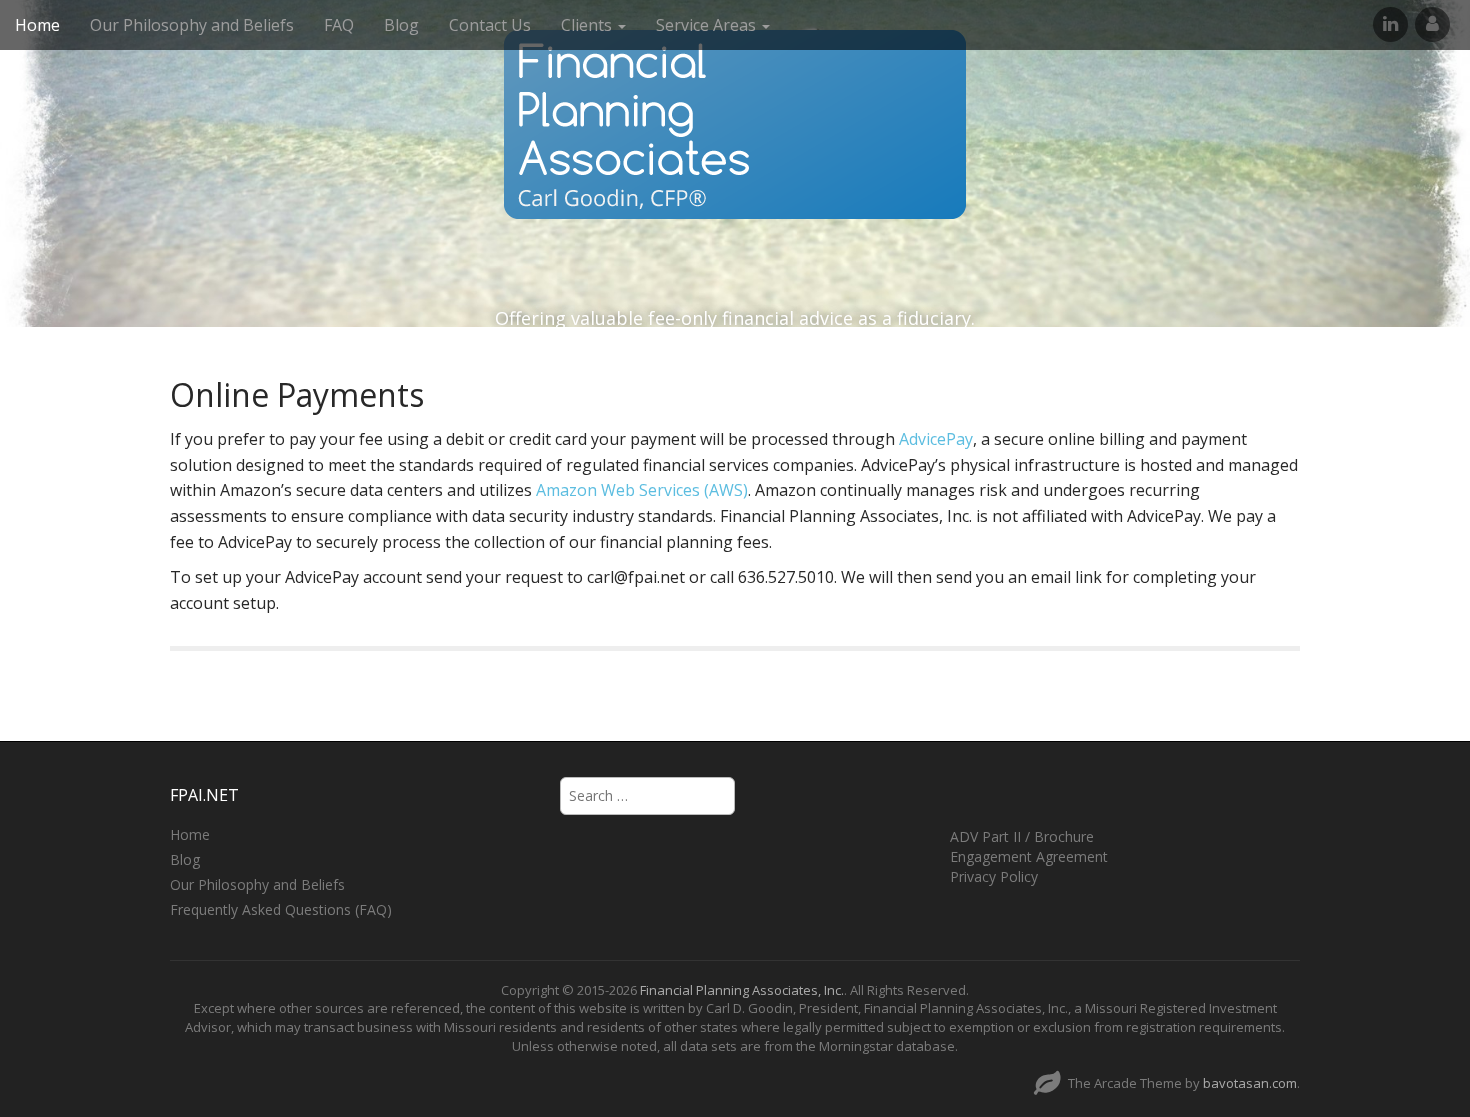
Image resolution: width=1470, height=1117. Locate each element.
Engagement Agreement (1029, 856)
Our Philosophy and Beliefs (192, 25)
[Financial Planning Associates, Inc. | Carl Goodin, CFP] (735, 124)
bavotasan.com (1250, 1083)
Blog (401, 25)
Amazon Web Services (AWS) (642, 490)
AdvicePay (936, 439)
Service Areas (708, 25)
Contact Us (490, 25)
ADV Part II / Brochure (1022, 836)
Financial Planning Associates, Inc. (742, 990)
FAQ (339, 25)
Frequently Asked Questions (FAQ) (281, 909)
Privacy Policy (994, 876)
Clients (588, 25)
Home (37, 25)
